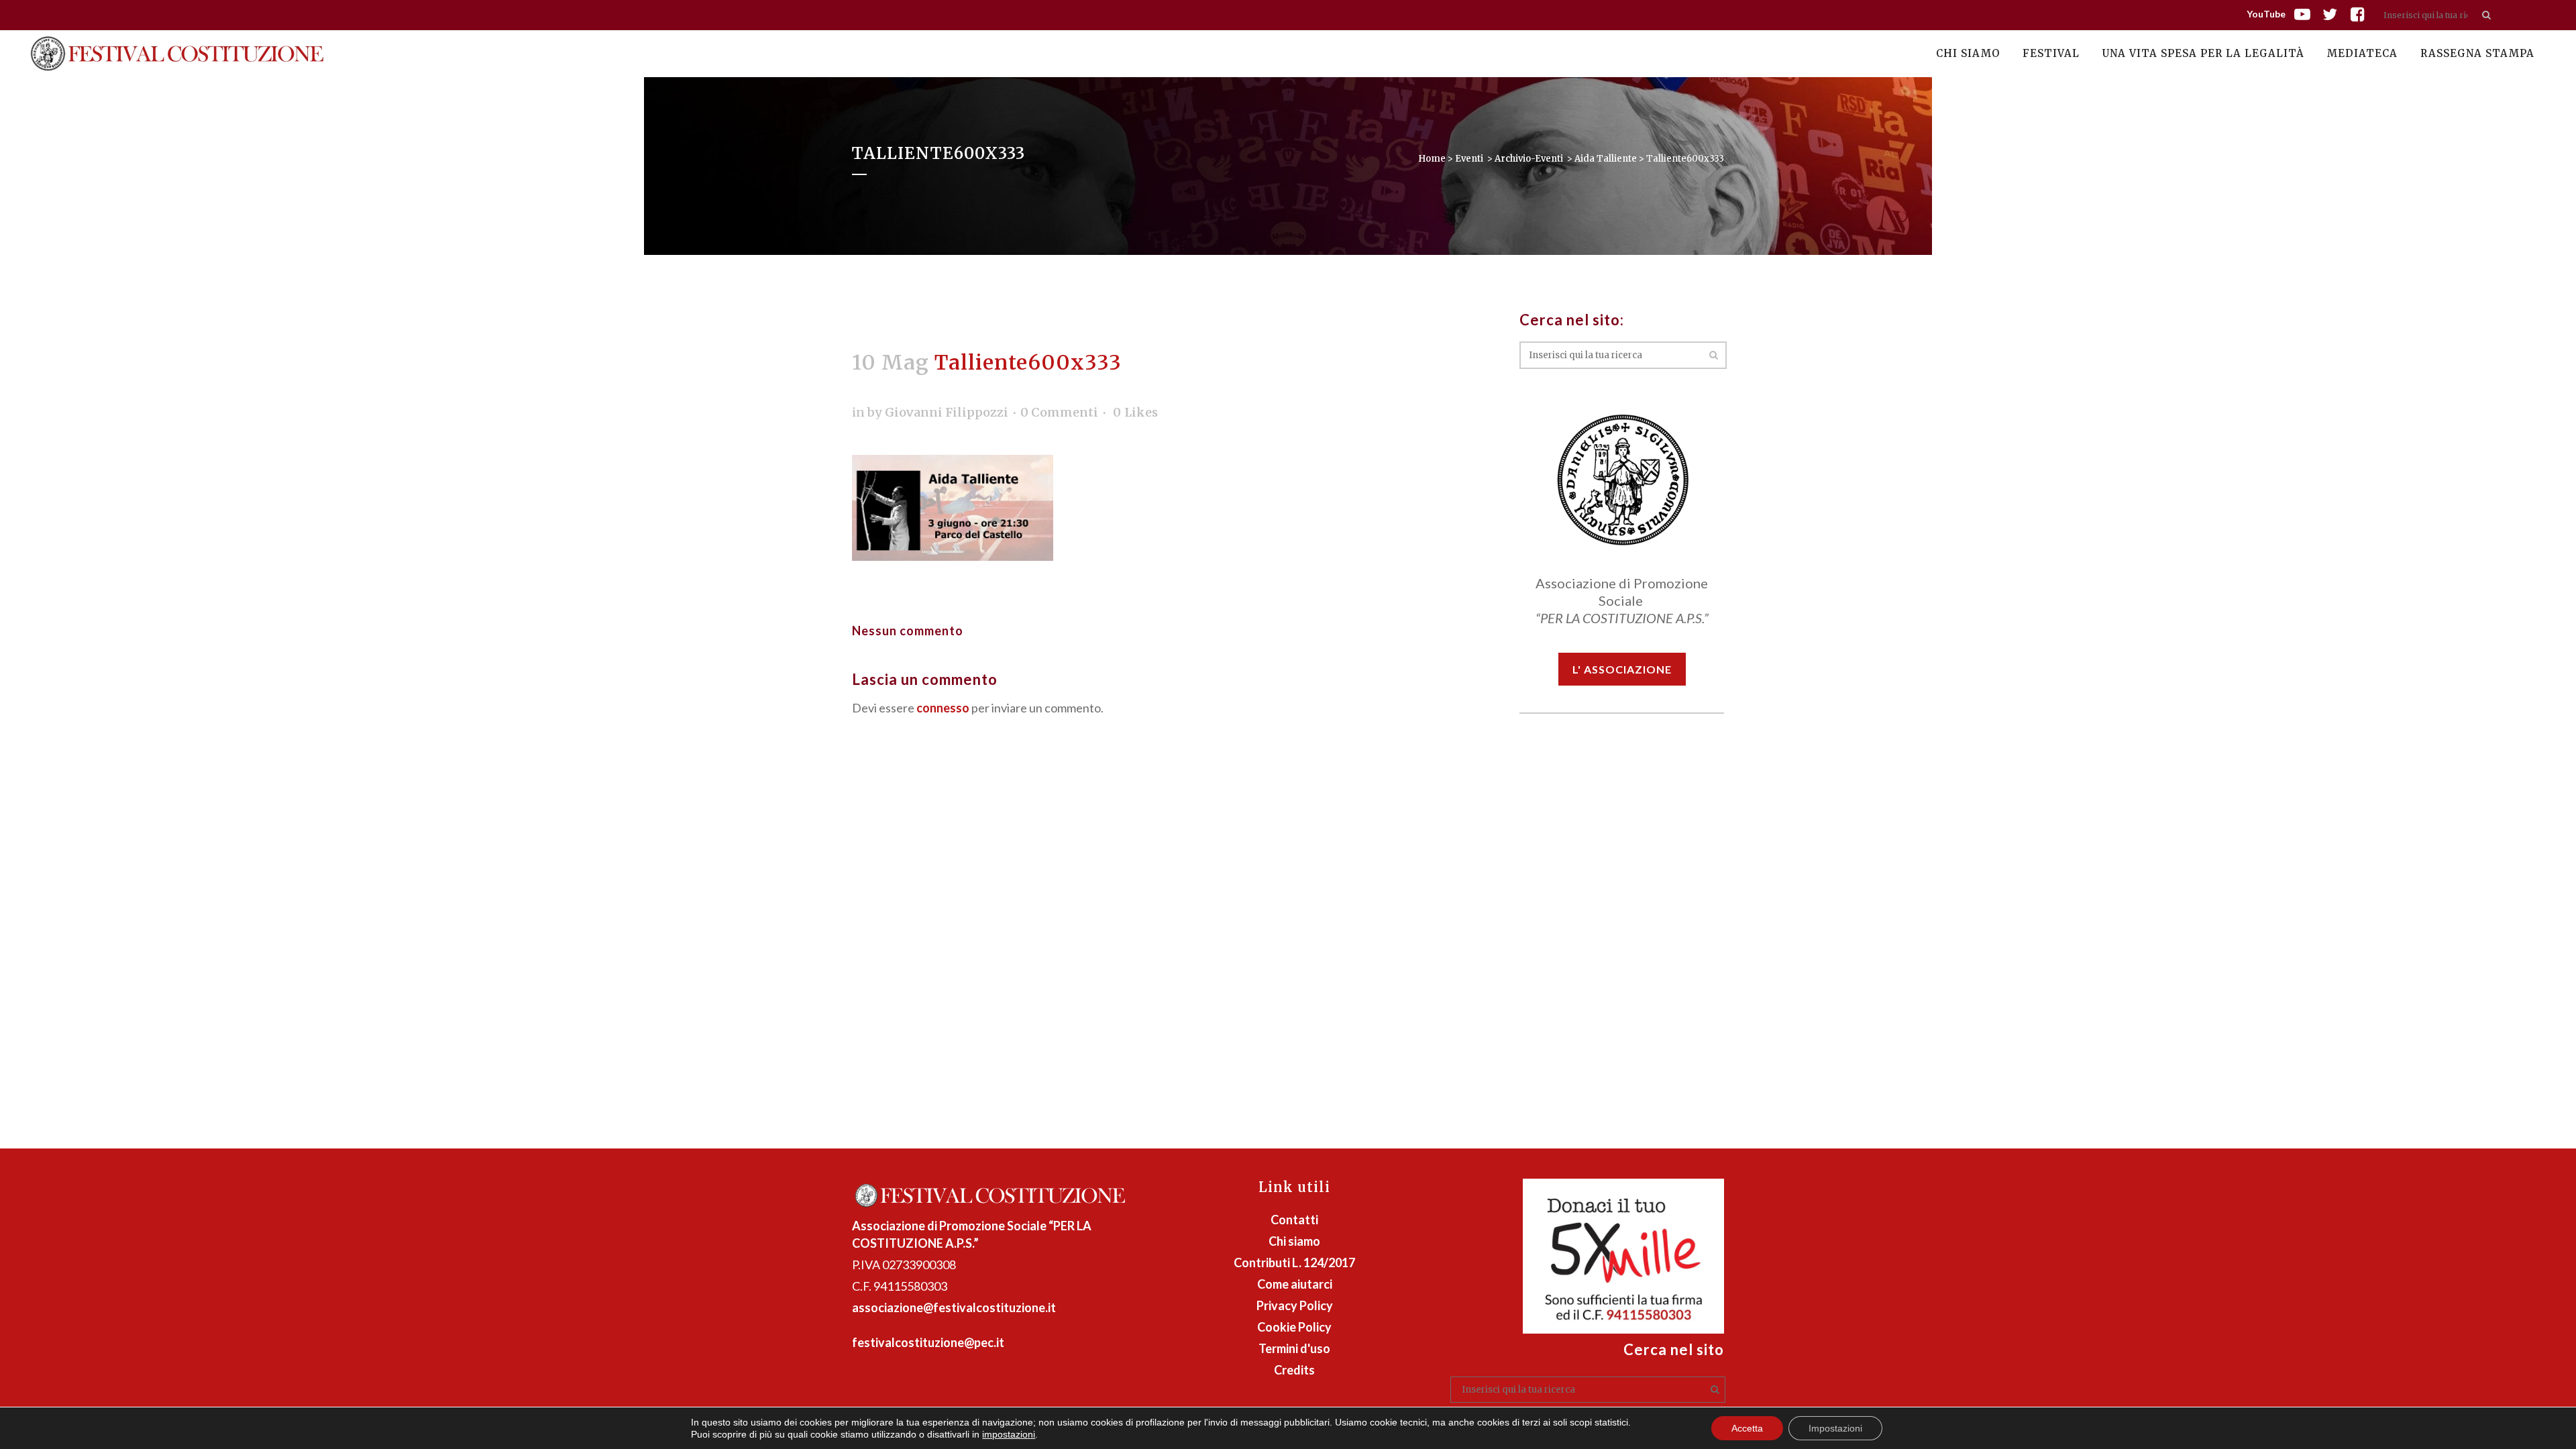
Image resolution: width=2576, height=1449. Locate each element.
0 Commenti (1059, 412)
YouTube (2266, 14)
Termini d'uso (1294, 1348)
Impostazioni (1835, 1428)
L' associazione (1622, 669)
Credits (1294, 1370)
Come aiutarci (1295, 1284)
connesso (943, 708)
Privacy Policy (1295, 1305)
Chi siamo (1294, 1241)
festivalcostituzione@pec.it (928, 1342)
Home (1432, 159)
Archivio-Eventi (1529, 159)
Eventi (1469, 159)
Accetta (1747, 1428)
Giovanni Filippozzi (947, 412)
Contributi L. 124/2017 (1294, 1263)
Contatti (1294, 1220)
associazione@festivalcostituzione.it (954, 1307)
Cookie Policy (1294, 1327)
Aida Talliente (1606, 159)
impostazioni (1009, 1434)
